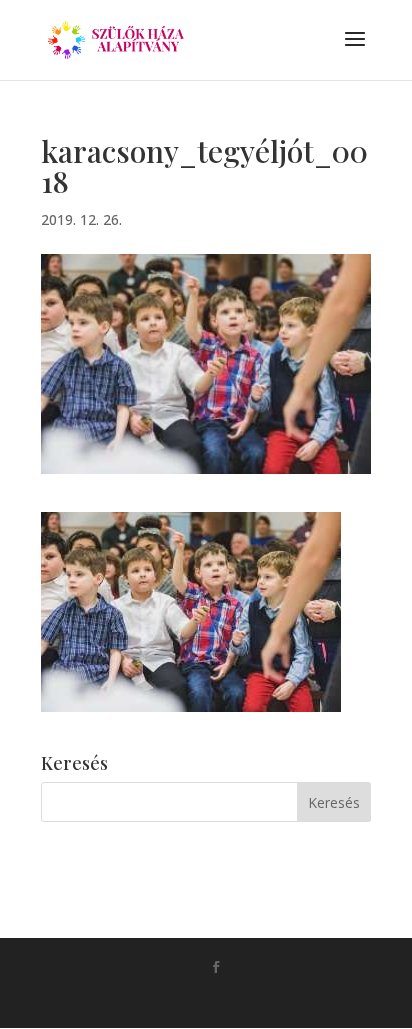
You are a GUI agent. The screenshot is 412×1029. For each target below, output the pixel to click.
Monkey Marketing (234, 999)
